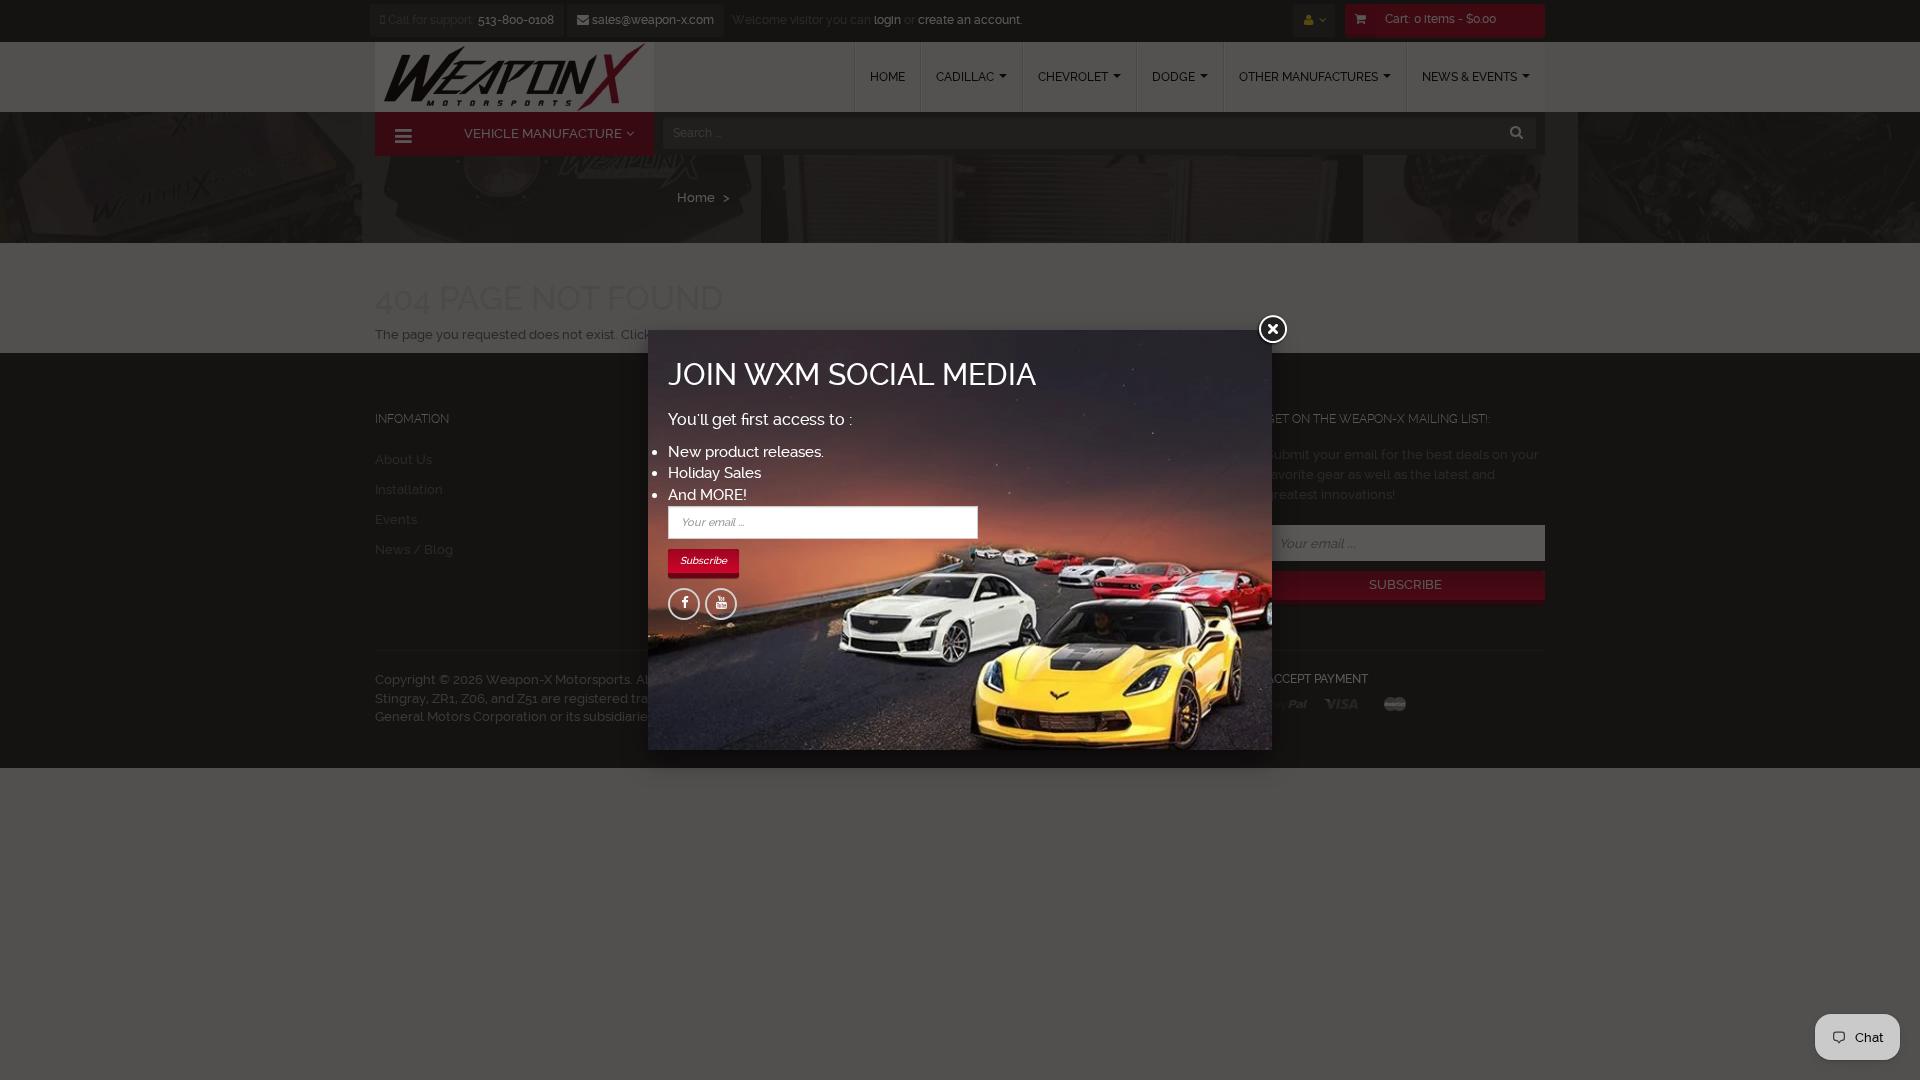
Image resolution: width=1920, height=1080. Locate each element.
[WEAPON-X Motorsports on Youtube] (721, 604)
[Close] (1272, 330)
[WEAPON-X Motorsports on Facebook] (684, 604)
